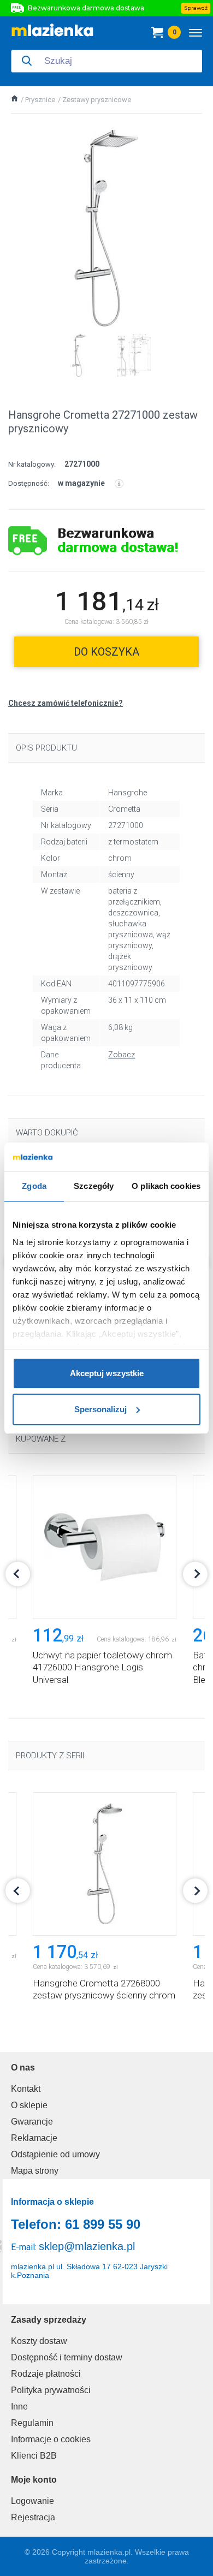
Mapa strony (35, 2171)
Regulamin (32, 2423)
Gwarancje (32, 2122)
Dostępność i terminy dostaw (67, 2357)
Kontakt (26, 2089)
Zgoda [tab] (34, 1186)
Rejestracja (33, 2517)
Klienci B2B (34, 2456)
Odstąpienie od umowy (55, 2154)
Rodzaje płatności (46, 2374)
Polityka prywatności (51, 2390)
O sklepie (29, 2105)
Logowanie (32, 2501)
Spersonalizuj (100, 1409)
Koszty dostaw (39, 2341)
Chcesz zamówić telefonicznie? (66, 703)
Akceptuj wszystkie (107, 1373)
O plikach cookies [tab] (166, 1186)
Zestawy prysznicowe (97, 100)
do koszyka (106, 652)
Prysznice (40, 100)
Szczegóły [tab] (94, 1186)
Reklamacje (34, 2138)
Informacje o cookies (51, 2439)
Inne (19, 2407)
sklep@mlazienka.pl (87, 2246)
